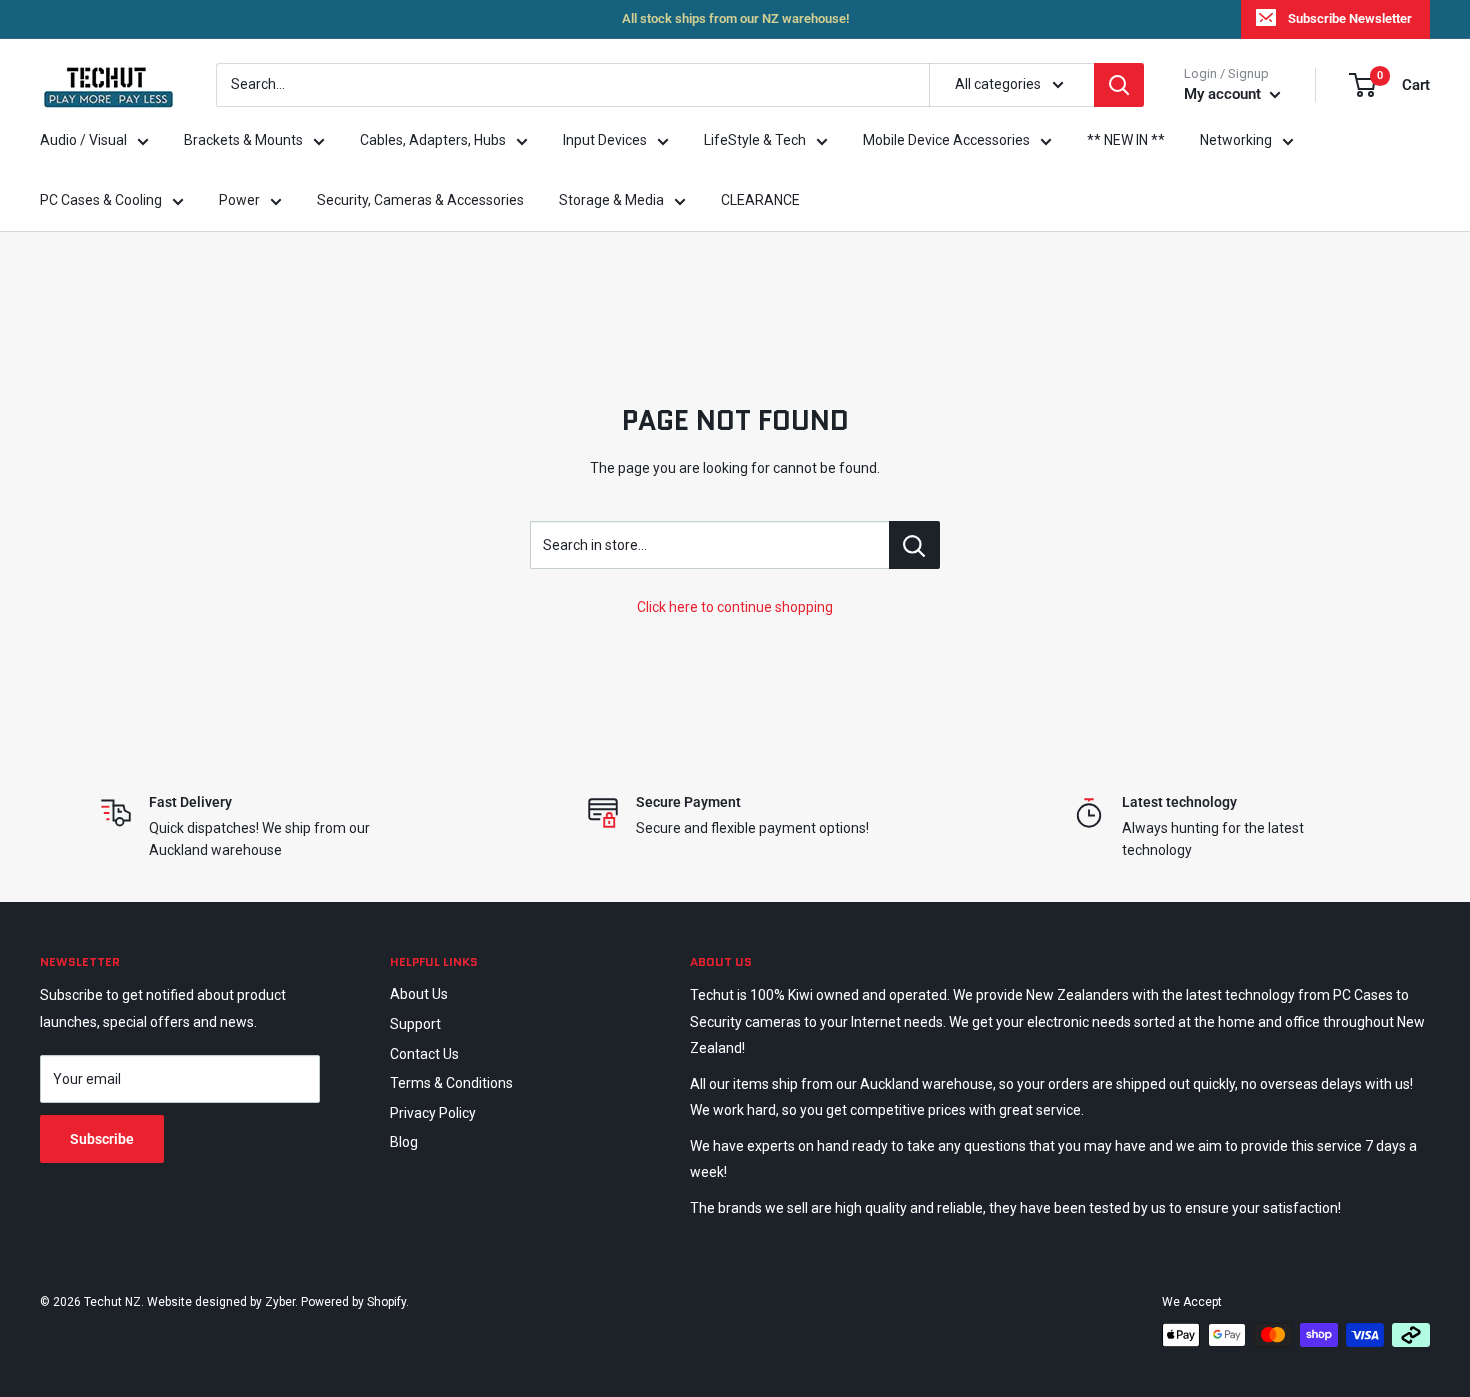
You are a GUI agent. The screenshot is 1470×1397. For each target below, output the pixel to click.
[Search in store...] (914, 545)
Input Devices (605, 140)
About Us (419, 994)
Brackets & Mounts (243, 140)
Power (239, 200)
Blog (404, 1142)
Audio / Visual (83, 140)
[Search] (1119, 85)
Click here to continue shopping (735, 607)
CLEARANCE (760, 200)
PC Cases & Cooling (101, 200)
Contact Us (424, 1054)
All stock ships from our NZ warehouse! (735, 18)
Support (415, 1024)
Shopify (386, 1302)
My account (1224, 94)
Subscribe (102, 1139)
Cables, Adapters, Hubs (433, 140)
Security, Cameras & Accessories (420, 200)
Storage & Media (611, 200)
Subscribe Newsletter (1350, 18)
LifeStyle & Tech (755, 140)
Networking (1236, 140)
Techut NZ (112, 1302)
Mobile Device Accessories (946, 140)
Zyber (280, 1302)
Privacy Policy (433, 1113)
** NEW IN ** (1126, 140)
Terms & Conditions (451, 1083)
